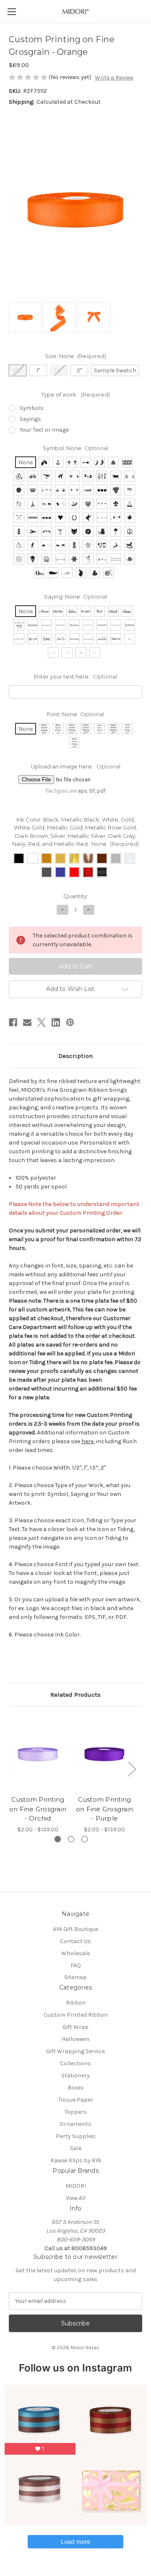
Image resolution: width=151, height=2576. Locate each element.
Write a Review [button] (114, 78)
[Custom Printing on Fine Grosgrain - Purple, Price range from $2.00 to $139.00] (104, 1753)
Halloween (75, 2039)
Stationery (75, 2075)
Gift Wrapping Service (75, 2051)
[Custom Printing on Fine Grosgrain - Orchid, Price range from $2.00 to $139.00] (38, 1753)
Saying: (76, 597)
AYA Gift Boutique (75, 1929)
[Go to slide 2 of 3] (71, 1839)
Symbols (32, 408)
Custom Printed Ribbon (76, 2015)
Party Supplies (76, 2136)
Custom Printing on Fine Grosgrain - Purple (104, 1809)
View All (76, 2198)
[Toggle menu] (12, 12)
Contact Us (75, 1941)
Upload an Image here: (75, 766)
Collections (75, 2063)
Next (132, 1769)
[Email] (27, 1022)
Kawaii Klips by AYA (76, 2160)
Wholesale (75, 1953)
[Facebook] (13, 1022)
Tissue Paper (76, 2100)
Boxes (76, 2088)
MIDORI (76, 2186)
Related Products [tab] (75, 1695)
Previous (11, 1769)
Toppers (76, 2112)
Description (75, 1056)
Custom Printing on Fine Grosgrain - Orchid (38, 1809)
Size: (76, 356)
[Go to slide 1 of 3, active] (58, 1839)
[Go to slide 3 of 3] (85, 1839)
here (87, 1441)
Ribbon (76, 2003)
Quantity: (76, 896)
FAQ (76, 1965)
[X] (42, 1022)
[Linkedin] (56, 1022)
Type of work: (75, 394)
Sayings (30, 419)
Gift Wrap (75, 2027)
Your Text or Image (44, 430)
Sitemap (75, 1977)
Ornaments (75, 2124)
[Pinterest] (70, 1022)
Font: (76, 714)
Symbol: (76, 448)
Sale (76, 2148)
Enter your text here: (75, 676)
